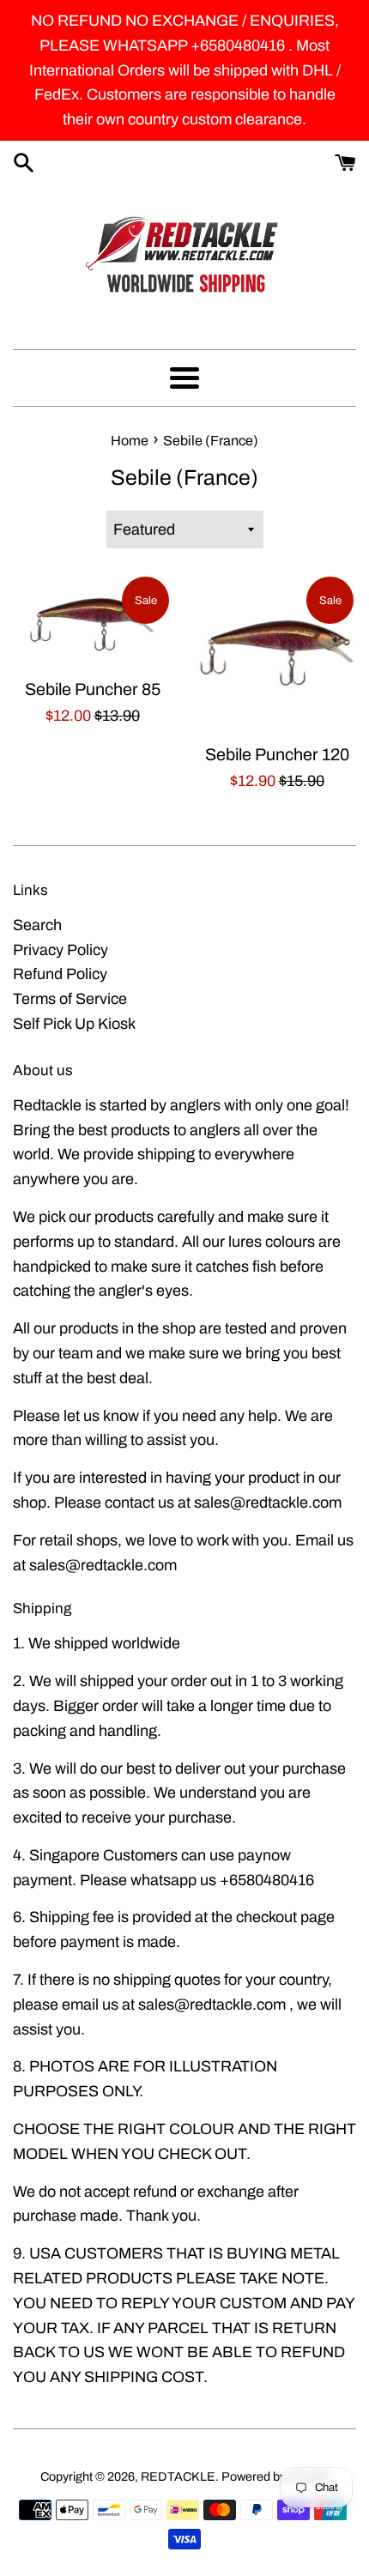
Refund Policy (60, 974)
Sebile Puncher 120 (277, 755)
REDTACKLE (178, 2476)
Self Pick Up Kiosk (74, 1024)
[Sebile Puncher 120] (277, 653)
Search (37, 925)
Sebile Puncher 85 (93, 689)
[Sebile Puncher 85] (92, 621)
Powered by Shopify (275, 2476)
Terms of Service (70, 999)
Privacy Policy (60, 950)
